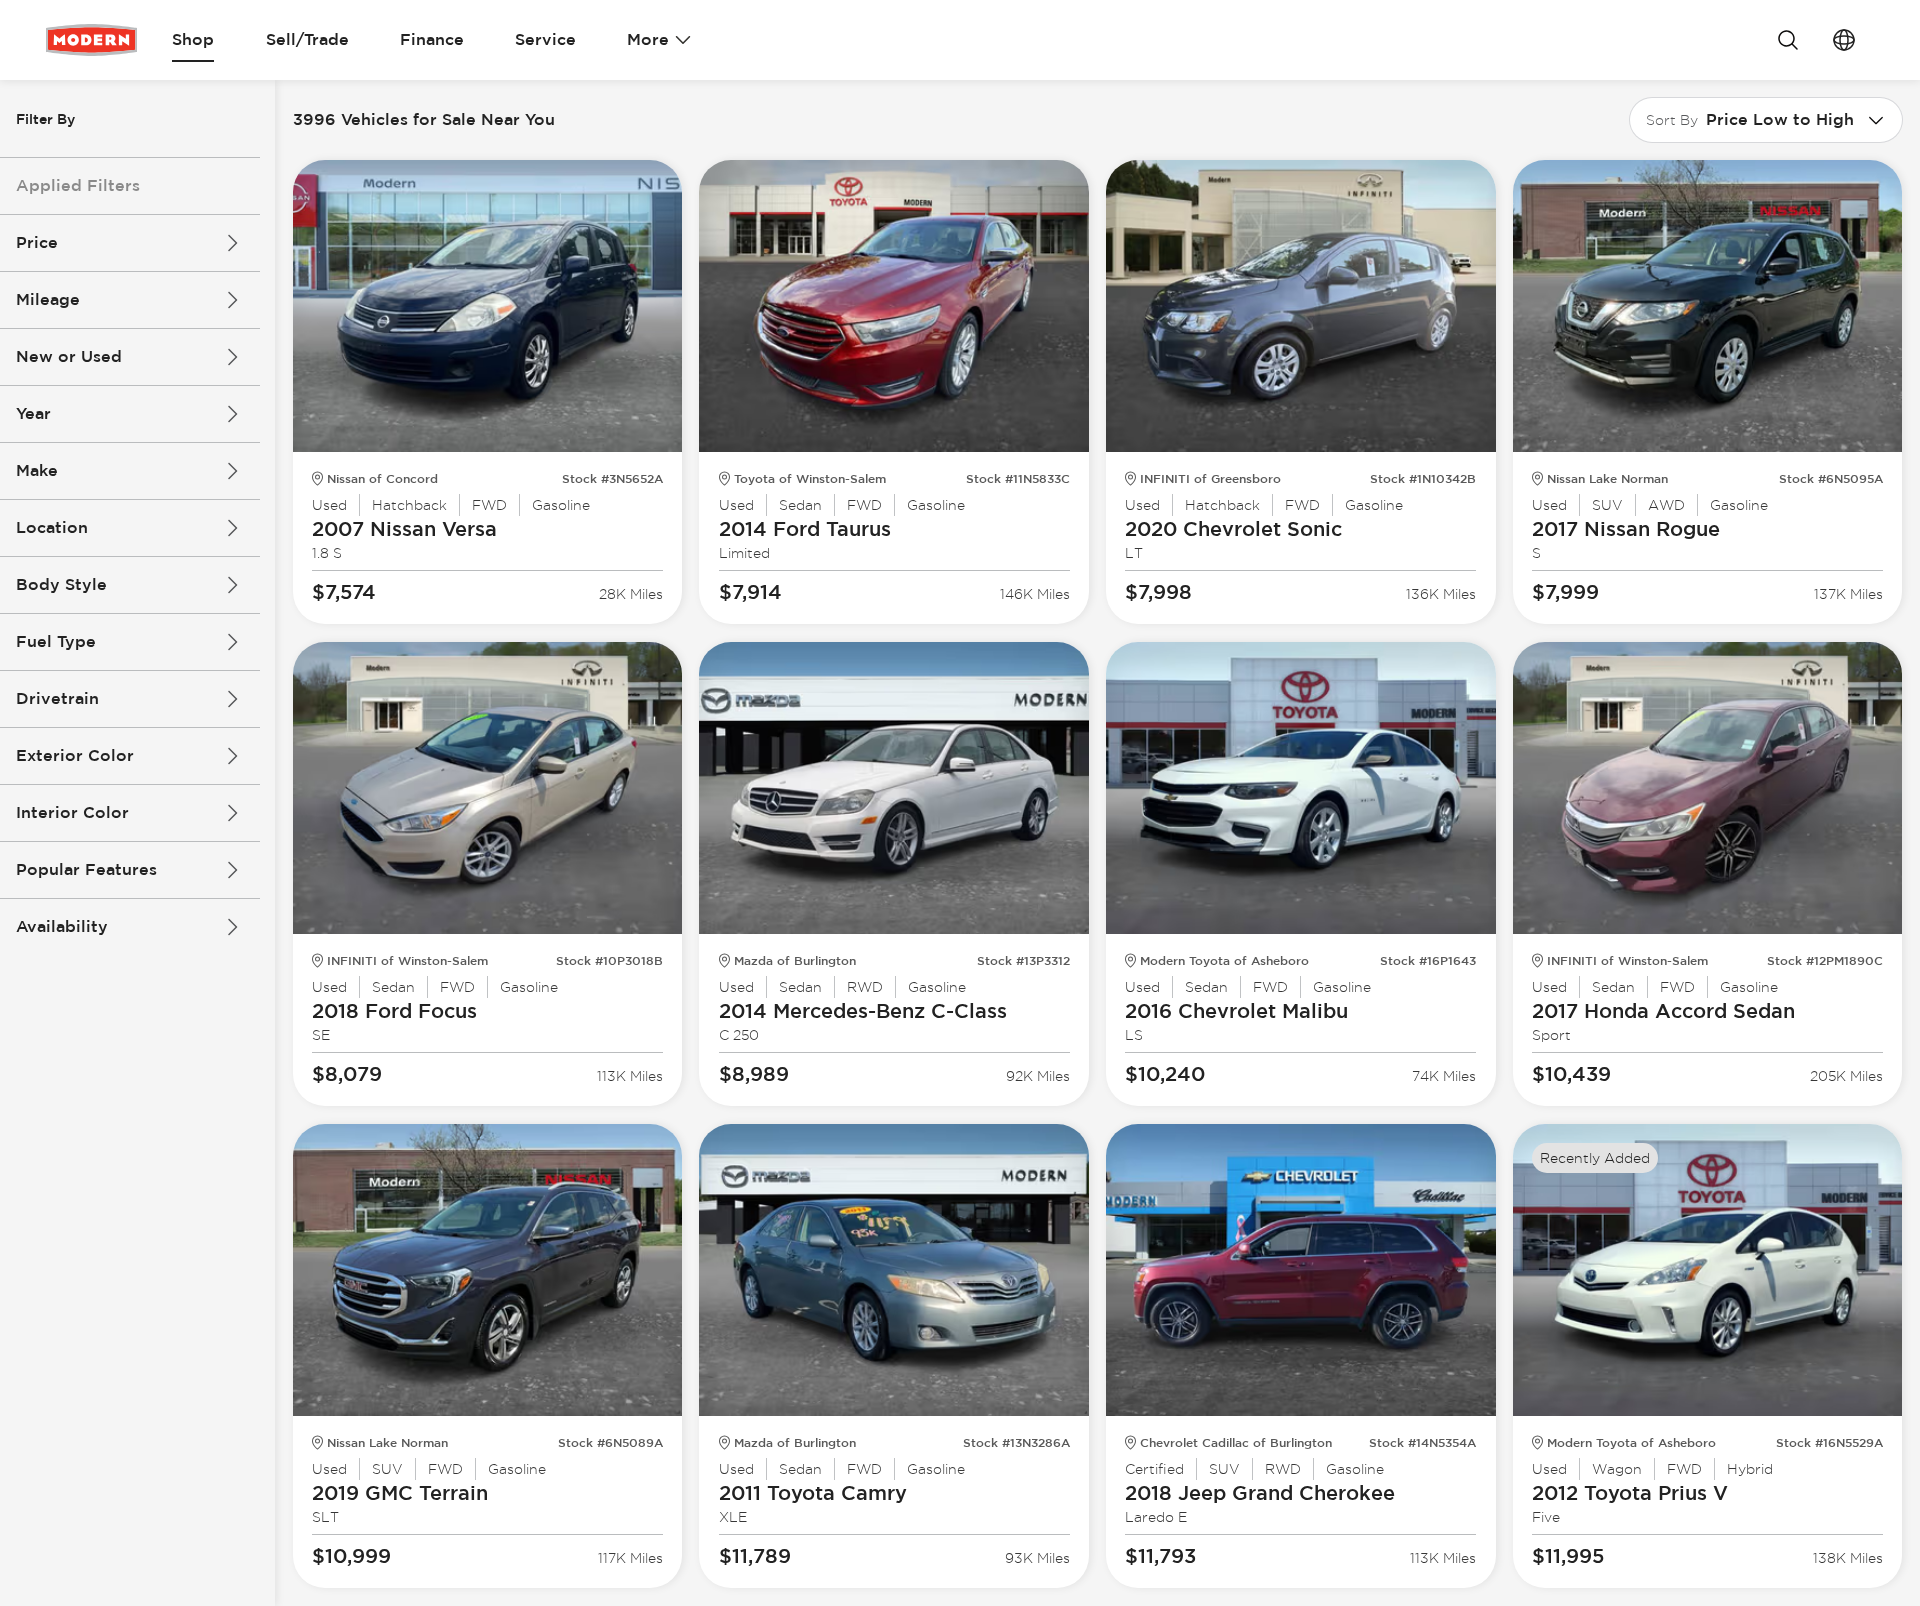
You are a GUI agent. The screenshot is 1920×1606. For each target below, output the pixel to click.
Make (37, 470)
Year (33, 413)
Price (37, 242)
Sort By (1672, 120)
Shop (193, 39)
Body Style (61, 584)
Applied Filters (78, 185)
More (648, 39)
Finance (432, 39)
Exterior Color (75, 755)
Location (52, 527)
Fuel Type (56, 641)
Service (545, 39)
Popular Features (86, 869)
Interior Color (72, 812)
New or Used (69, 356)
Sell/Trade (307, 39)
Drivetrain (57, 698)
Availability (62, 926)
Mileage (48, 299)
